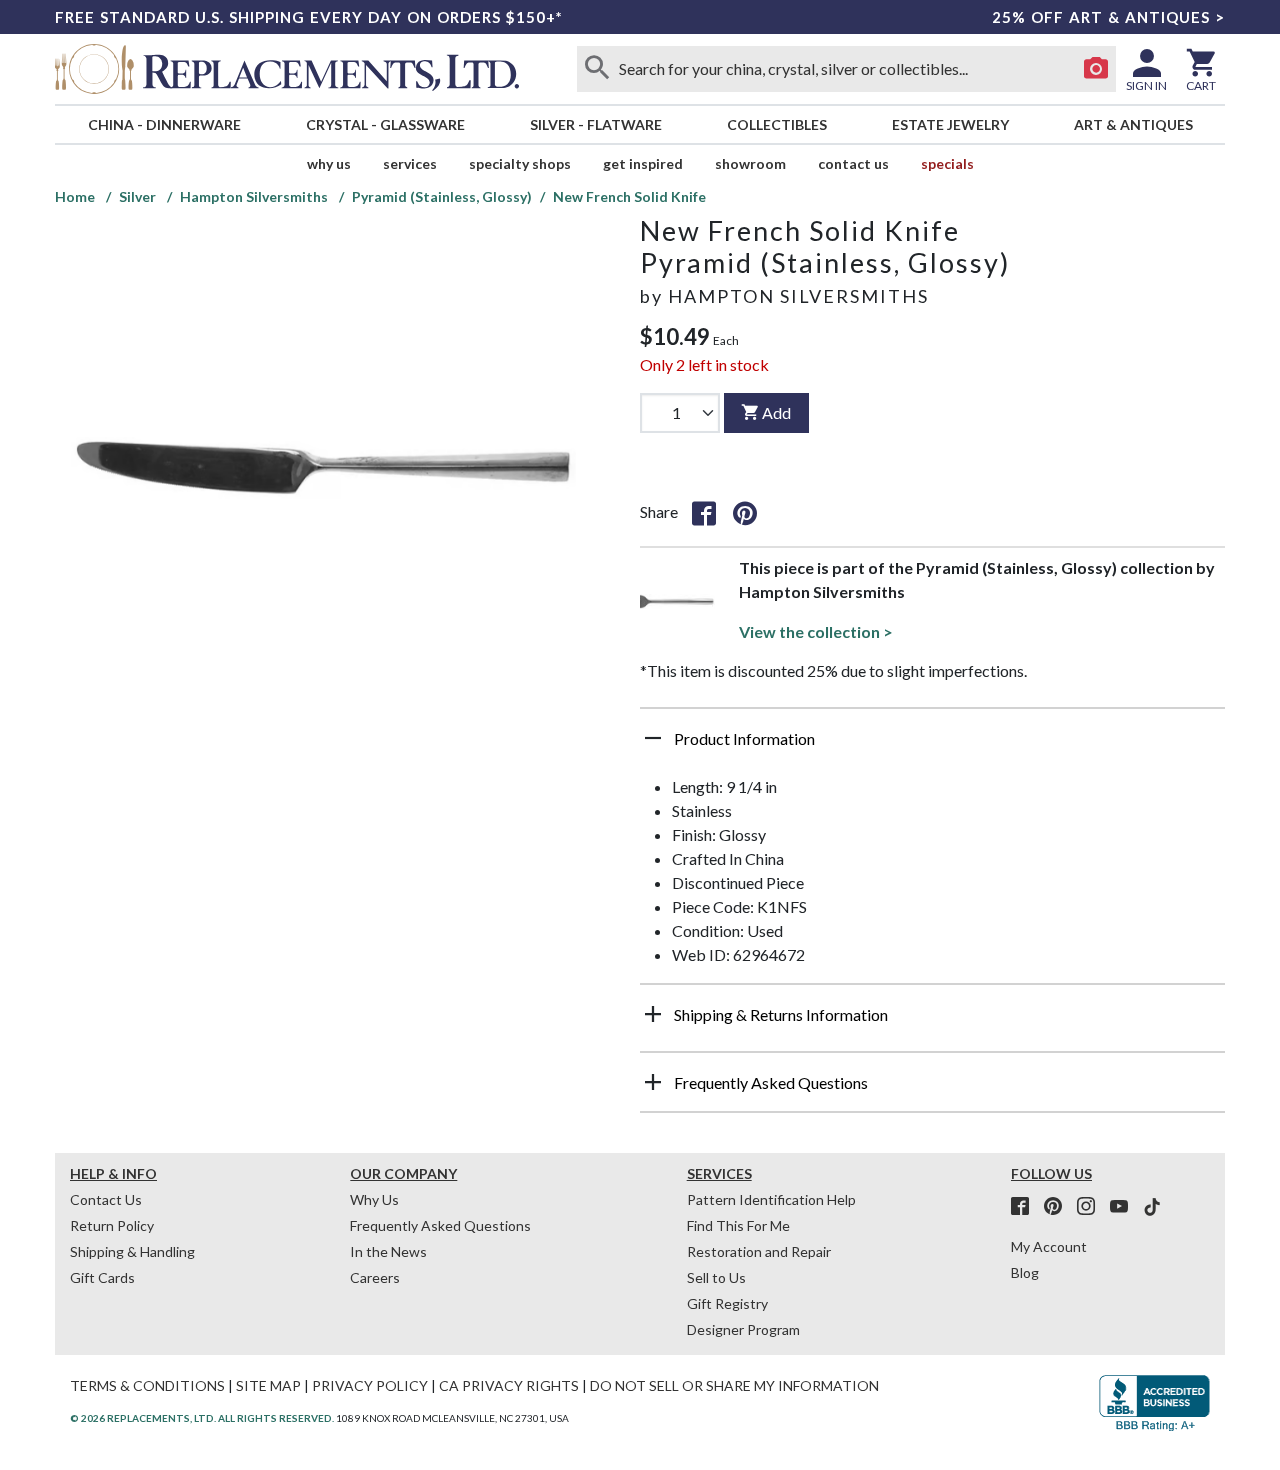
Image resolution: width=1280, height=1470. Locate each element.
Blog (1025, 1272)
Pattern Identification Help (771, 1199)
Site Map (268, 1385)
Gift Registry (727, 1303)
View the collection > (816, 631)
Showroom (750, 163)
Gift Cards (102, 1277)
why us (329, 163)
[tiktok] (1152, 1207)
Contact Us (853, 163)
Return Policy (112, 1225)
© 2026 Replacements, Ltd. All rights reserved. (202, 1418)
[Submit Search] (597, 69)
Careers (375, 1277)
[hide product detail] (653, 738)
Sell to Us (716, 1277)
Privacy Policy (370, 1385)
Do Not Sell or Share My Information (734, 1385)
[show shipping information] (653, 1014)
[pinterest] (1059, 1207)
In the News (388, 1251)
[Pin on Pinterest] (745, 512)
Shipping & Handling (132, 1251)
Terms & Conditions (147, 1385)
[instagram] (1092, 1207)
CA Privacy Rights (509, 1385)
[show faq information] (653, 1082)
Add (776, 412)
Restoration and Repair (759, 1251)
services (410, 163)
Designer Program (743, 1329)
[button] (932, 746)
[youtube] (1125, 1207)
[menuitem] (164, 124)
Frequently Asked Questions (440, 1225)
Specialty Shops (520, 163)
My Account (1049, 1246)
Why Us (374, 1199)
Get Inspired (643, 163)
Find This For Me (738, 1225)
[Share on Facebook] (704, 512)
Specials (947, 163)
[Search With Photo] (1096, 69)
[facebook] (1026, 1207)
